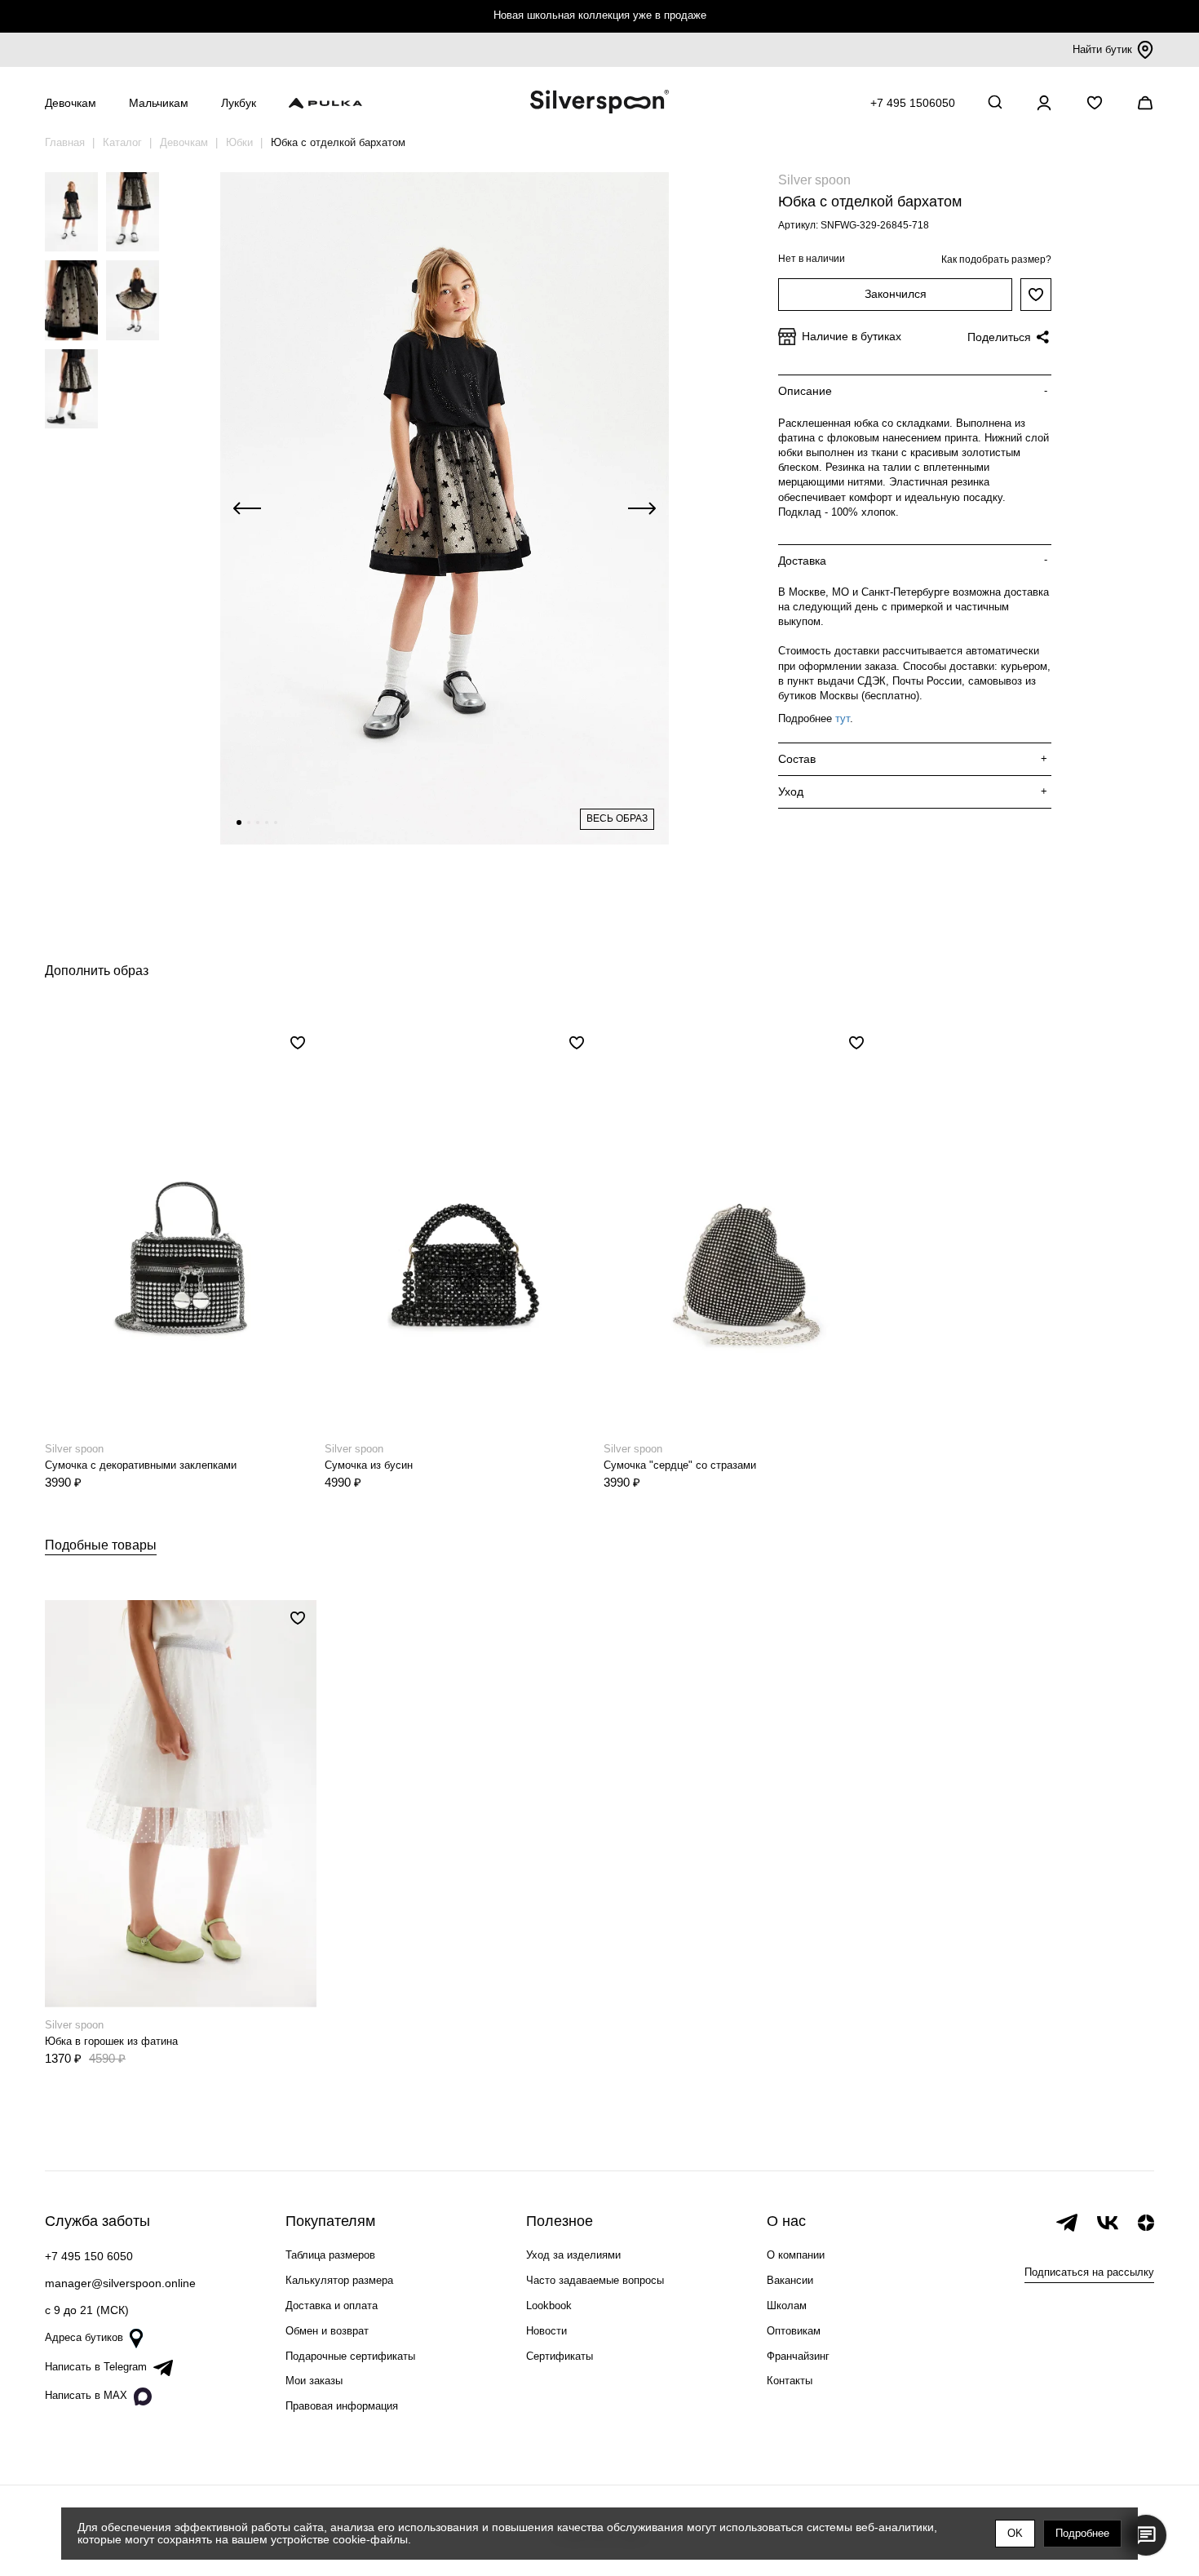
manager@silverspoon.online (120, 2283)
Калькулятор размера (339, 2280)
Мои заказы (314, 2381)
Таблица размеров (330, 2255)
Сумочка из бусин (369, 1465)
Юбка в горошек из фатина (111, 2041)
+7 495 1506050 (913, 103)
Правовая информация (342, 2406)
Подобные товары (101, 1545)
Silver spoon (814, 180)
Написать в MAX (86, 2395)
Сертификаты (560, 2356)
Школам (787, 2306)
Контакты (790, 2381)
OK (1015, 2533)
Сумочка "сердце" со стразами (680, 1465)
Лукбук (239, 103)
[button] (239, 822)
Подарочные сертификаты (350, 2356)
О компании (796, 2255)
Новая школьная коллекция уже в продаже (600, 15)
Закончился (896, 294)
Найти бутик (1102, 49)
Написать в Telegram (96, 2367)
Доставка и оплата (332, 2306)
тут (843, 718)
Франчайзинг (798, 2356)
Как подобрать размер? (996, 259)
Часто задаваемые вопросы (595, 2280)
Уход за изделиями (573, 2255)
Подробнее (1082, 2533)
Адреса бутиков (84, 2337)
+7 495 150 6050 (89, 2256)
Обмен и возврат (327, 2331)
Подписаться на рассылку (1089, 2272)
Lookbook (549, 2306)
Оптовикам (794, 2331)
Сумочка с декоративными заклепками (141, 1465)
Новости (546, 2331)
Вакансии (790, 2280)
